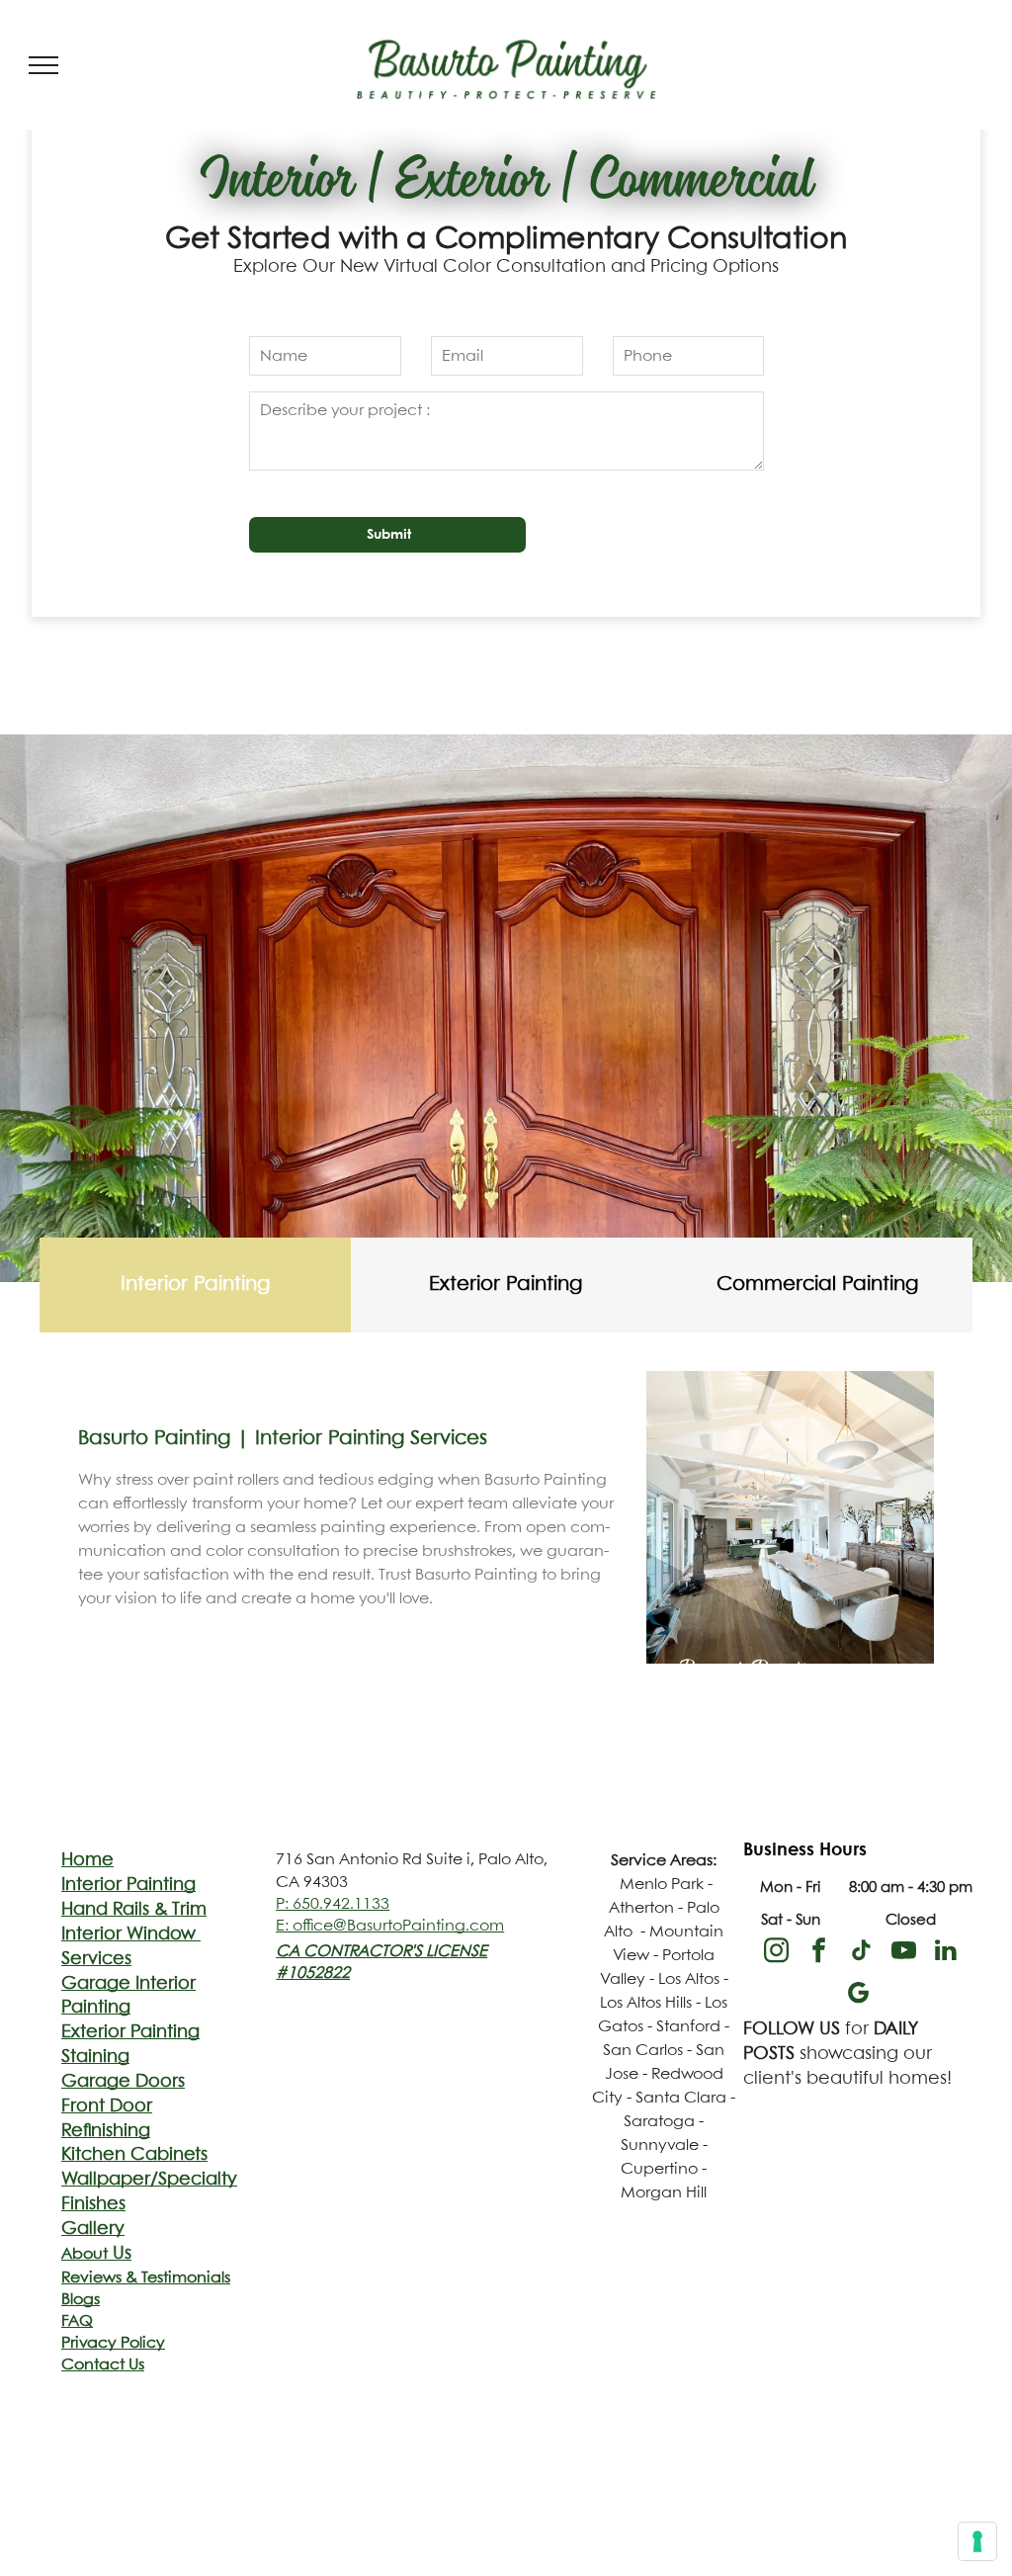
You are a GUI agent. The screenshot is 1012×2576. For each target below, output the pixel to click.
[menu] (43, 65)
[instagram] (776, 1953)
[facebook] (818, 1953)
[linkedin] (946, 1953)
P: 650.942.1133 (333, 1904)
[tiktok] (861, 1953)
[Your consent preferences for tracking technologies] (977, 2541)
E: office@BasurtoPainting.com (390, 1926)
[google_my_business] (858, 1995)
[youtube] (903, 1953)
